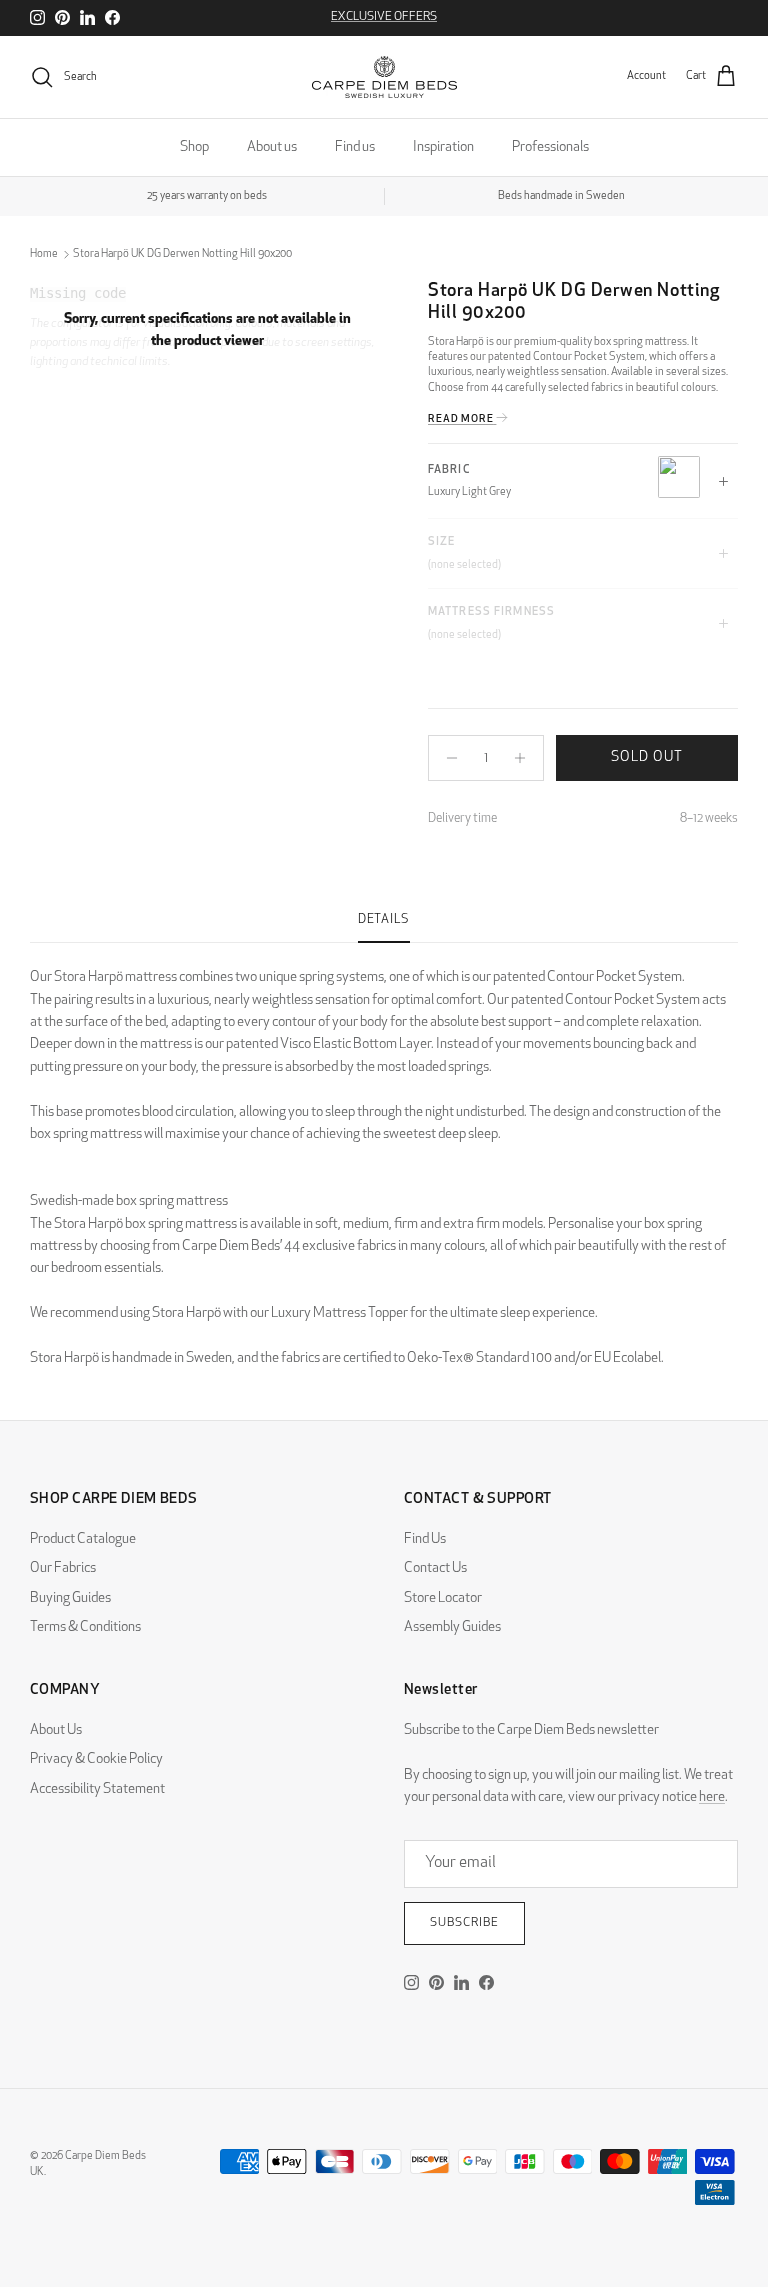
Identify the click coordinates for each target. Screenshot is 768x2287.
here (712, 1797)
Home (44, 254)
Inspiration (443, 147)
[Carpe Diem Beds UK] (384, 77)
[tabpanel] (384, 1156)
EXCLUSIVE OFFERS (384, 17)
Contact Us (435, 1568)
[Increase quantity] (525, 758)
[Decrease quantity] (446, 758)
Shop (194, 147)
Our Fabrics (63, 1568)
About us (272, 147)
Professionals (550, 147)
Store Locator (443, 1598)
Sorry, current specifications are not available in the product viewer (207, 330)
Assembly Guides (452, 1627)
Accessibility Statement (97, 1789)
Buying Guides (70, 1598)
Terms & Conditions (85, 1627)
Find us (355, 147)
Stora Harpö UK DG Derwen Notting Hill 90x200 (182, 254)
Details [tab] (384, 920)
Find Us (425, 1539)
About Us (56, 1730)
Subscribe (464, 1923)
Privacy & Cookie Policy (96, 1759)
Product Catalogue (83, 1539)
